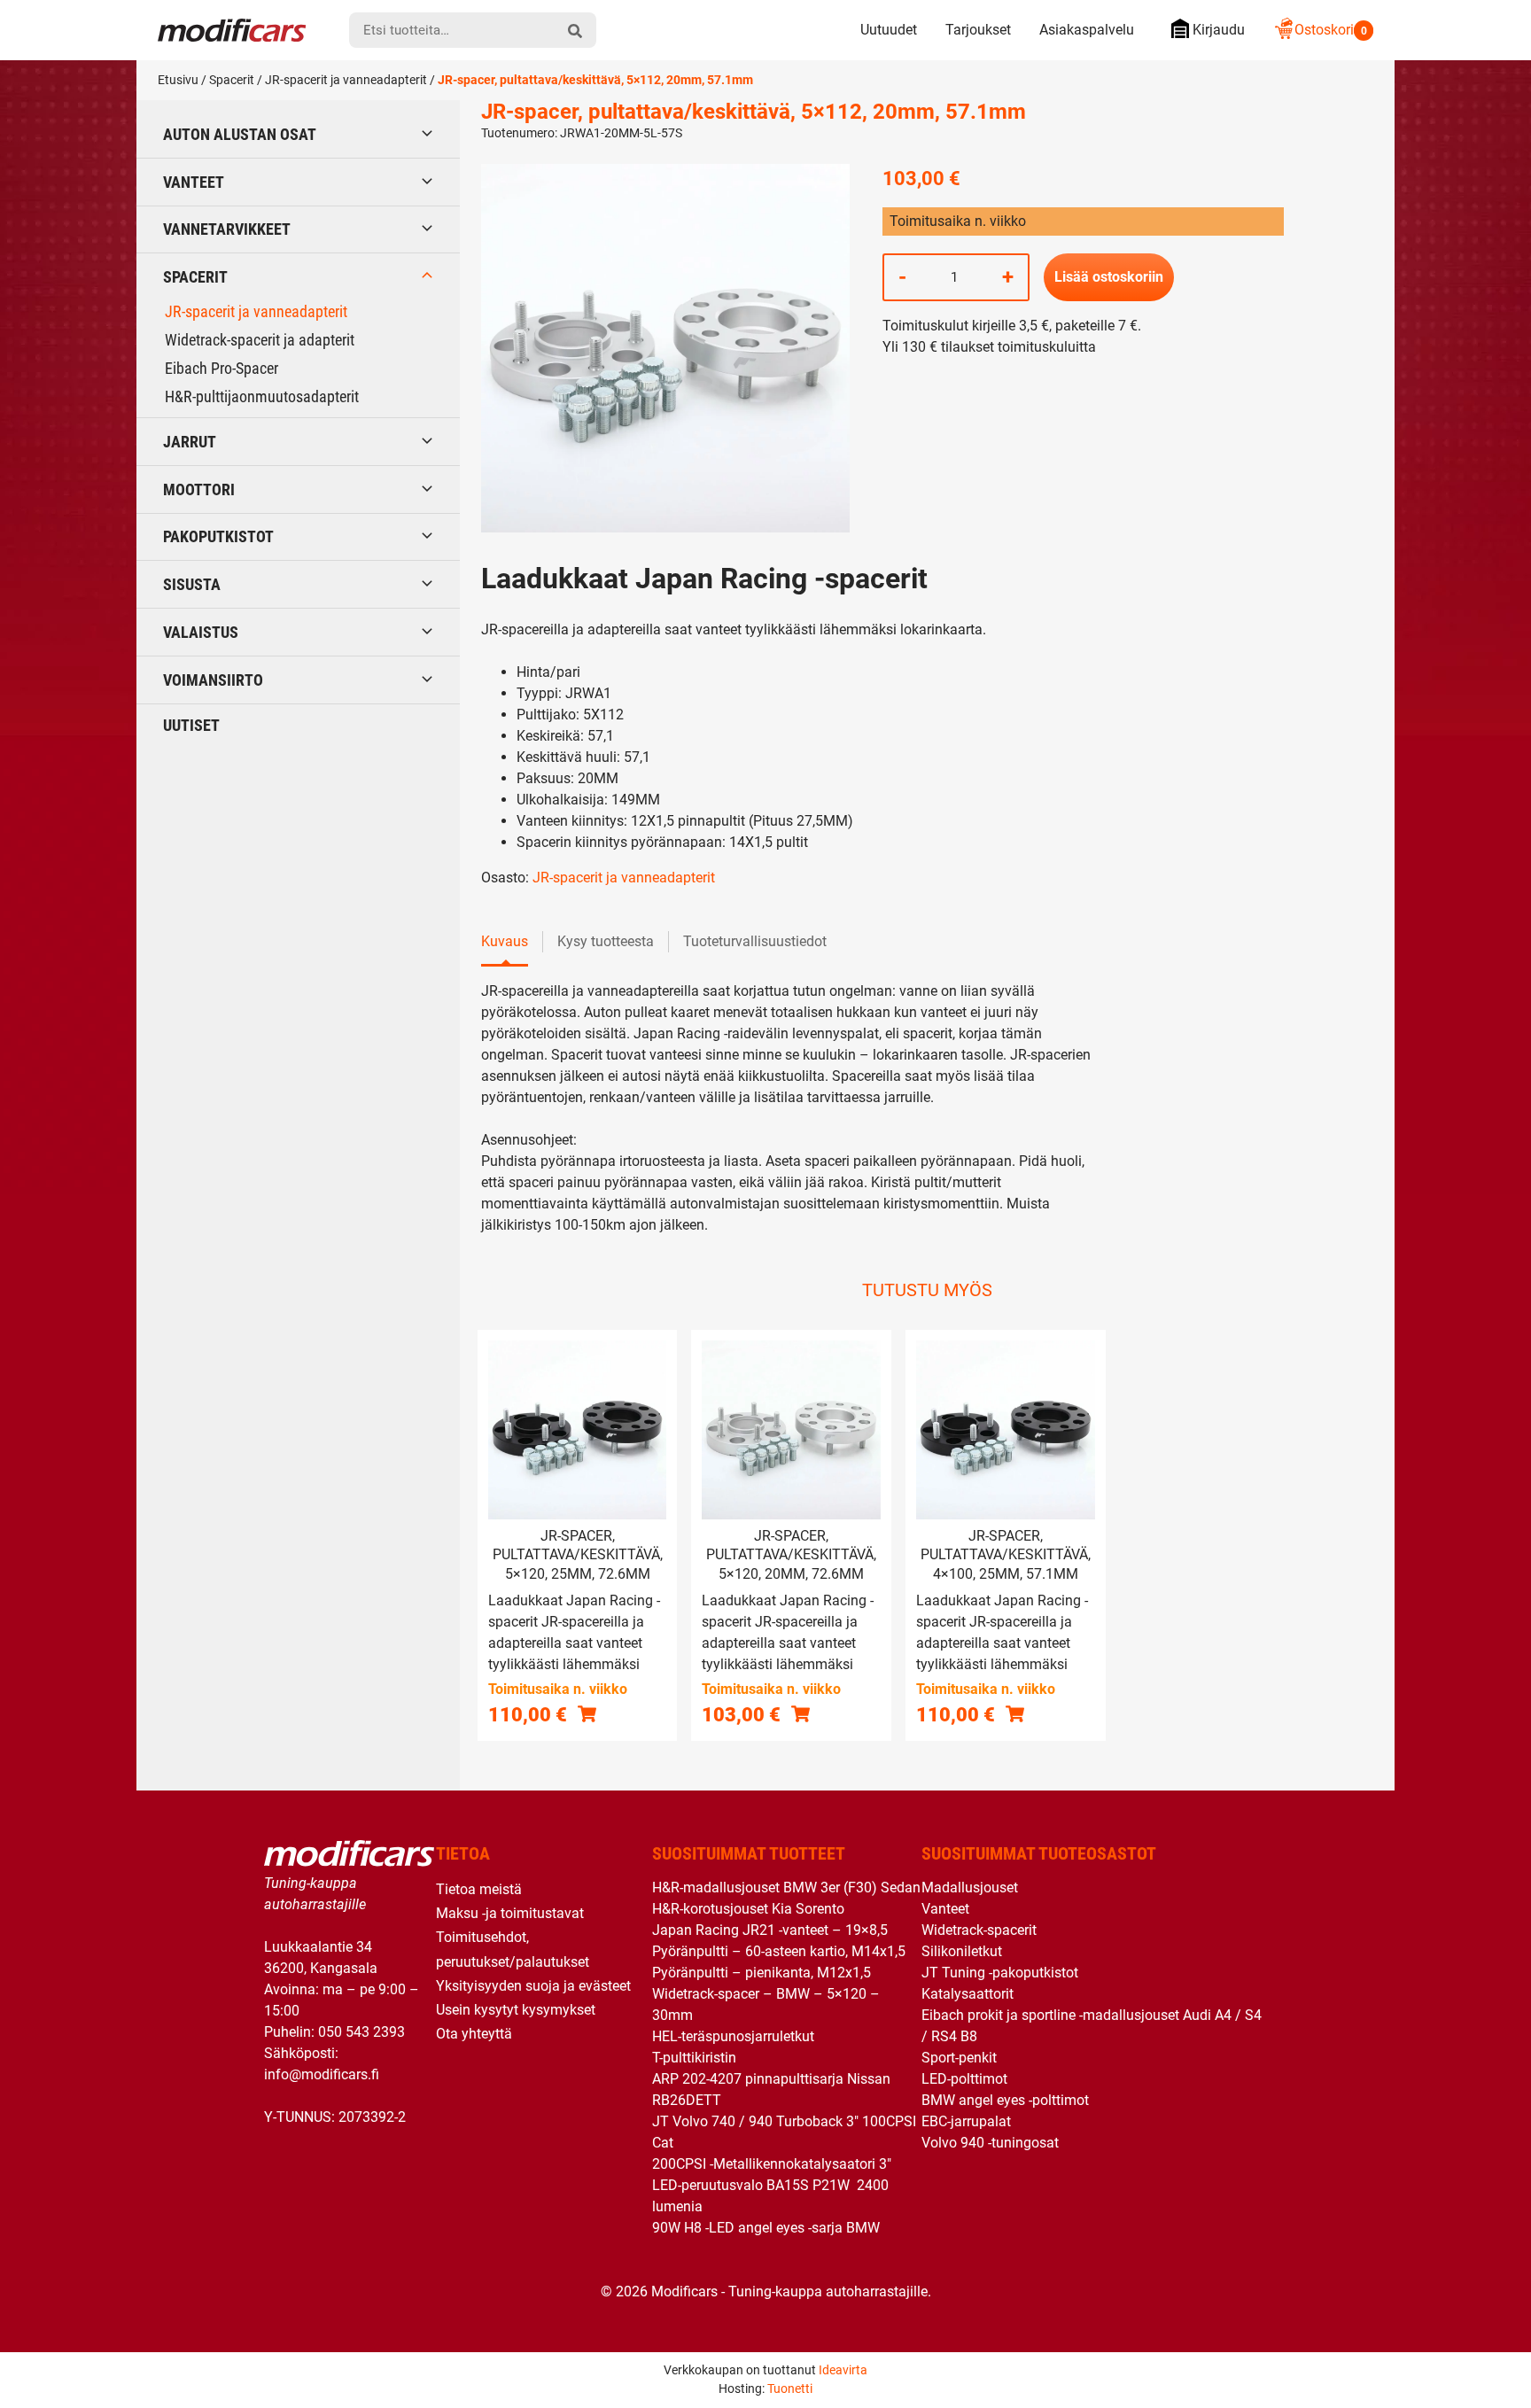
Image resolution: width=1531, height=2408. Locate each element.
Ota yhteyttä (474, 2034)
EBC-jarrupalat (966, 2121)
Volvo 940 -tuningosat (990, 2143)
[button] (587, 1714)
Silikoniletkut (962, 1951)
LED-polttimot (964, 2079)
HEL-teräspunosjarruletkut (733, 2036)
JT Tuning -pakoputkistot (1000, 1973)
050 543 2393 (361, 2032)
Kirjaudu (1219, 30)
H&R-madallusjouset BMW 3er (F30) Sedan (786, 1888)
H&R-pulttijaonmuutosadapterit (262, 396)
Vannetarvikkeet (227, 229)
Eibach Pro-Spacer (221, 368)
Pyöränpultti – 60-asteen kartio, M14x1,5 (779, 1951)
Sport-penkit (959, 2058)
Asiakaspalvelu (1087, 30)
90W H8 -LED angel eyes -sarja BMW (766, 2228)
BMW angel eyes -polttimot (1005, 2100)
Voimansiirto (213, 680)
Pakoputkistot (218, 536)
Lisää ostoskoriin (1109, 277)
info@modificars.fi (322, 2074)
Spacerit (232, 80)
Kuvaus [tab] (505, 941)
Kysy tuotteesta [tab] (606, 941)
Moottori (199, 489)
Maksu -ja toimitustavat (510, 1913)
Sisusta (192, 584)
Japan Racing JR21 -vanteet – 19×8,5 (770, 1930)
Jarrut (190, 442)
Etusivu (178, 80)
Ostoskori (1331, 30)
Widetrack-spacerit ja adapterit (260, 340)
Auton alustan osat (240, 134)
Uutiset (191, 725)
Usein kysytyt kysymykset (516, 2010)
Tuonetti (790, 2389)
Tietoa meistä (479, 1889)
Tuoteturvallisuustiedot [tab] (755, 941)
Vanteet (194, 182)
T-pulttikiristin (694, 2058)
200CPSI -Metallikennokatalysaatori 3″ (772, 2164)
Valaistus (201, 632)
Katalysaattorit (968, 1994)
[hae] (575, 30)
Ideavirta (843, 2370)
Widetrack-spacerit (979, 1930)
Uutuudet (889, 30)
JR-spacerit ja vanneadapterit (346, 80)
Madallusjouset (970, 1888)
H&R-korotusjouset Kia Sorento (748, 1909)
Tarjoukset (978, 30)
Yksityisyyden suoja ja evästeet (533, 1986)
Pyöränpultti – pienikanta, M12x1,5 (762, 1973)
